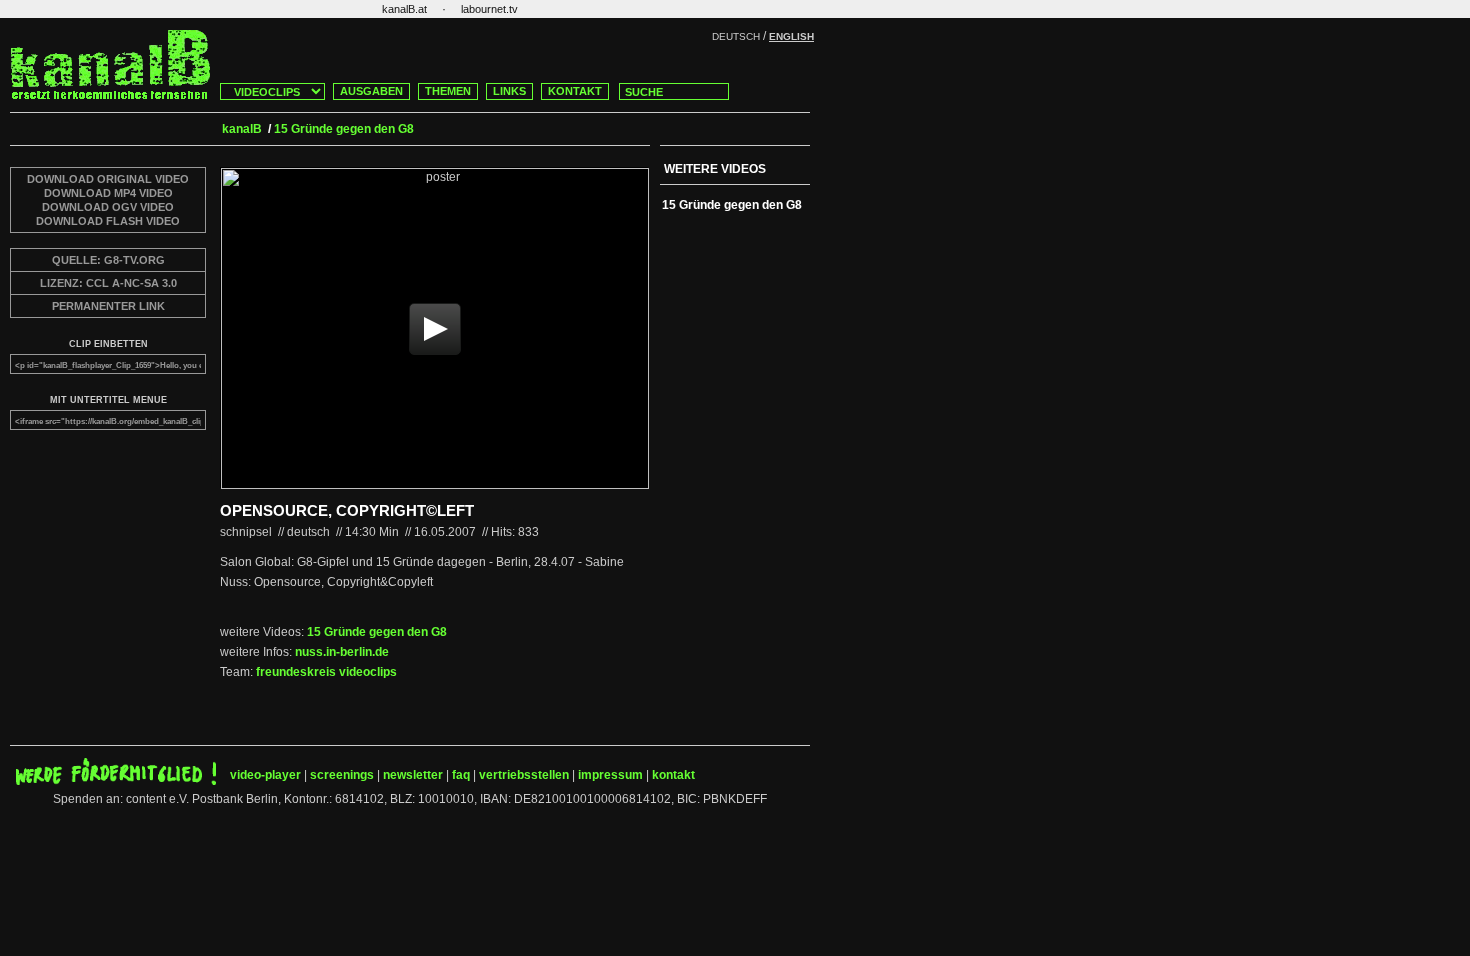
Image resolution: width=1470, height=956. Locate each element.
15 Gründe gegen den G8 (377, 632)
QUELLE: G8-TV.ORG (108, 260)
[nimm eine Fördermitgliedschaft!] (116, 781)
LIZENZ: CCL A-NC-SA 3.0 (108, 283)
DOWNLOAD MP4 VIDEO (108, 193)
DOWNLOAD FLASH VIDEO (108, 221)
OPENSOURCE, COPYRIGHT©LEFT (347, 510)
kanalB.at (404, 9)
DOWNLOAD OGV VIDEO (108, 207)
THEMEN (448, 91)
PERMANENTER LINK (108, 306)
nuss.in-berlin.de (342, 652)
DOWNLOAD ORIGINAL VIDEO (108, 179)
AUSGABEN (371, 91)
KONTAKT (575, 91)
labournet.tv (489, 9)
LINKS (509, 91)
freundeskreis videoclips (326, 672)
